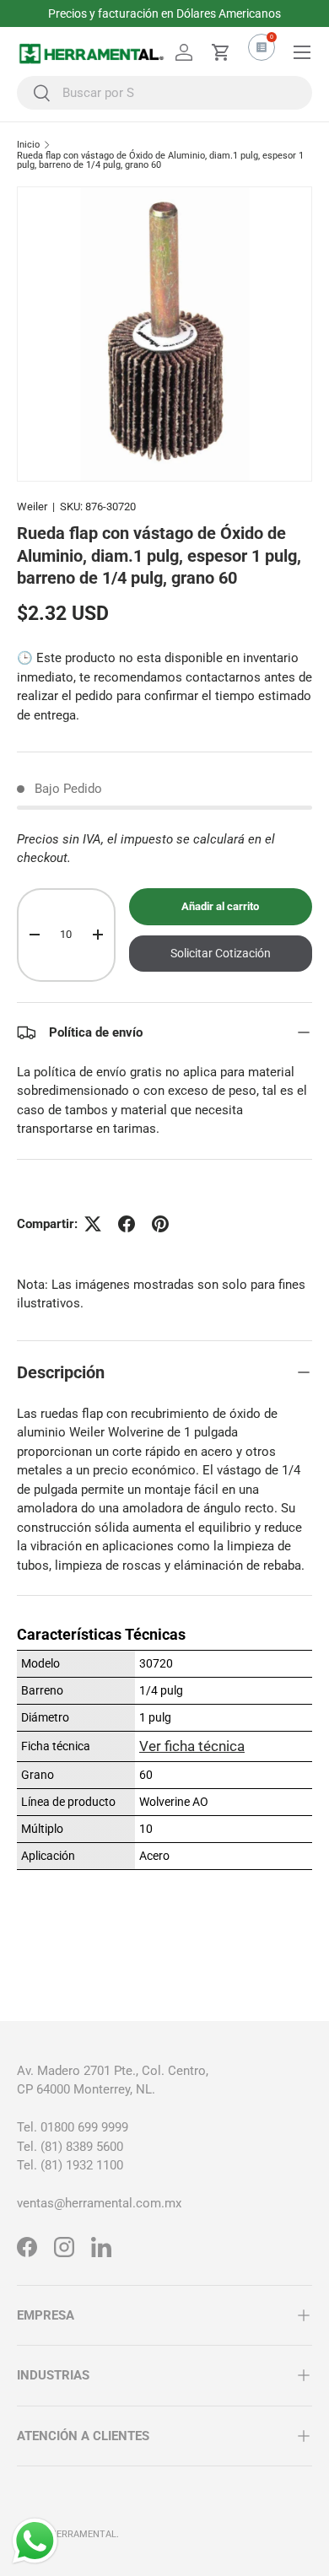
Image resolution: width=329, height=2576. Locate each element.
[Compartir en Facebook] (127, 1224)
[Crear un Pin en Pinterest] (160, 1224)
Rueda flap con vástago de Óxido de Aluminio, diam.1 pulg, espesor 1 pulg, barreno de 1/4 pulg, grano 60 (160, 161)
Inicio (28, 145)
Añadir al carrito (220, 906)
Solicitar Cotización (221, 953)
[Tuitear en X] (93, 1224)
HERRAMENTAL (83, 2534)
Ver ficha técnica (192, 1746)
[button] (221, 52)
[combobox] (164, 93)
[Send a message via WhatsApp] (35, 2541)
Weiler (32, 507)
